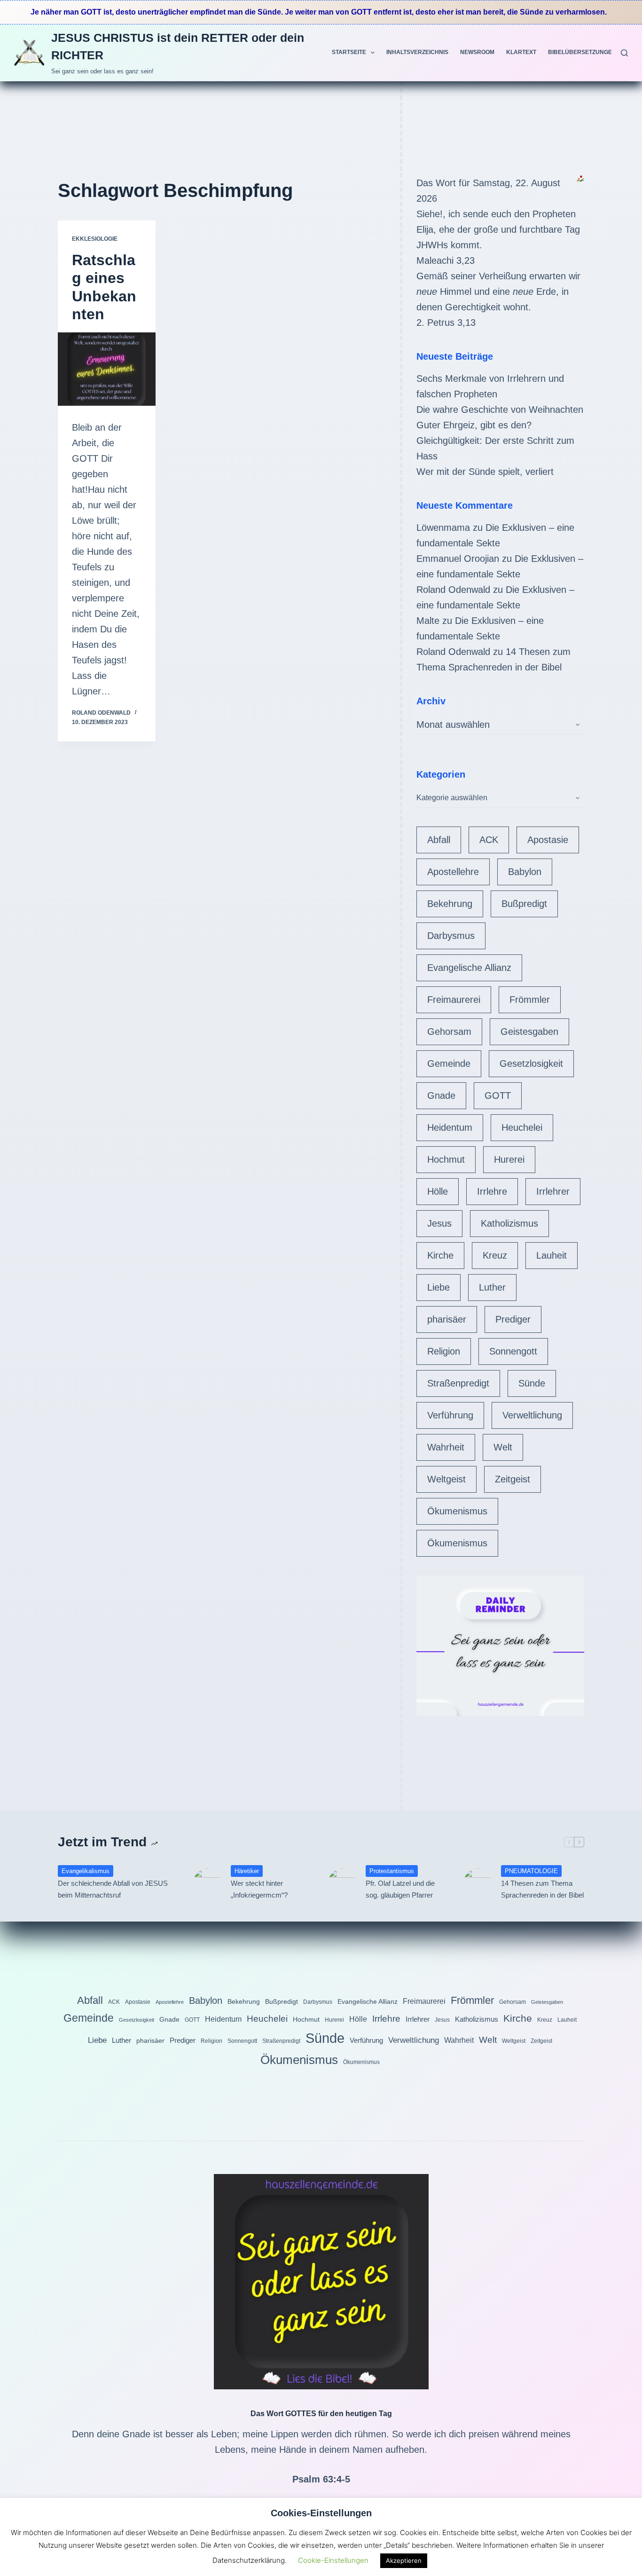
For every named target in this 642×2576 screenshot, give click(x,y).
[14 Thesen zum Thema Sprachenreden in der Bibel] (478, 1883)
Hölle (438, 1191)
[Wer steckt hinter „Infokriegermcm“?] (207, 1883)
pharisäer (447, 1319)
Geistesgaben (529, 1032)
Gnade (441, 1095)
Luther (492, 1287)
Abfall (439, 840)
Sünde (532, 1383)
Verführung (450, 1415)
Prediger (513, 1319)
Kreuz (495, 1255)
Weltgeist (446, 1479)
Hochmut (446, 1159)
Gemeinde (449, 1063)
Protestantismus (392, 1871)
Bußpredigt (524, 904)
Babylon (525, 872)
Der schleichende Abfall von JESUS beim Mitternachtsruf (113, 1889)
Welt (503, 1447)
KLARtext (521, 52)
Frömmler (530, 1000)
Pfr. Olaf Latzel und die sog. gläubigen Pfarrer (400, 1889)
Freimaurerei (454, 1000)
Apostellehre (453, 872)
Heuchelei (522, 1127)
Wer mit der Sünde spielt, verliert (485, 472)
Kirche (440, 1255)
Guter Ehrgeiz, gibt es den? (474, 425)
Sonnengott (513, 1351)
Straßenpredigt (458, 1383)
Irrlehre (492, 1191)
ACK (489, 840)
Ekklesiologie (95, 239)
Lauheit (552, 1255)
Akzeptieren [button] (404, 2560)
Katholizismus (509, 1223)
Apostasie (548, 840)
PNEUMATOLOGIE (531, 1871)
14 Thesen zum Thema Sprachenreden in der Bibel (542, 1889)
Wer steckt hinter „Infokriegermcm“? (259, 1889)
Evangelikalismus (86, 1871)
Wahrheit (446, 1447)
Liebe (438, 1287)
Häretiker (247, 1871)
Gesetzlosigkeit (531, 1063)
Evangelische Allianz (469, 968)
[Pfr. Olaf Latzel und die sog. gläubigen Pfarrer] (342, 1883)
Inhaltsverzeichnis (417, 52)
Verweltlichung (532, 1415)
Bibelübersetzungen (582, 52)
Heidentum (450, 1127)
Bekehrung (450, 904)
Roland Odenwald (453, 590)
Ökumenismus (457, 1511)
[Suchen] (624, 53)
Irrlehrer (553, 1191)
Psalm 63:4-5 (321, 2479)
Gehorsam (449, 1032)
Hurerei (509, 1159)
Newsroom (477, 52)
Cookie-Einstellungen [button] (333, 2560)
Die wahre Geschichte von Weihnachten (500, 410)
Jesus (439, 1223)
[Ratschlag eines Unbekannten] (107, 369)
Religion (444, 1351)
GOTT (498, 1095)
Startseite (349, 52)
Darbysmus (451, 936)
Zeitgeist (513, 1479)
